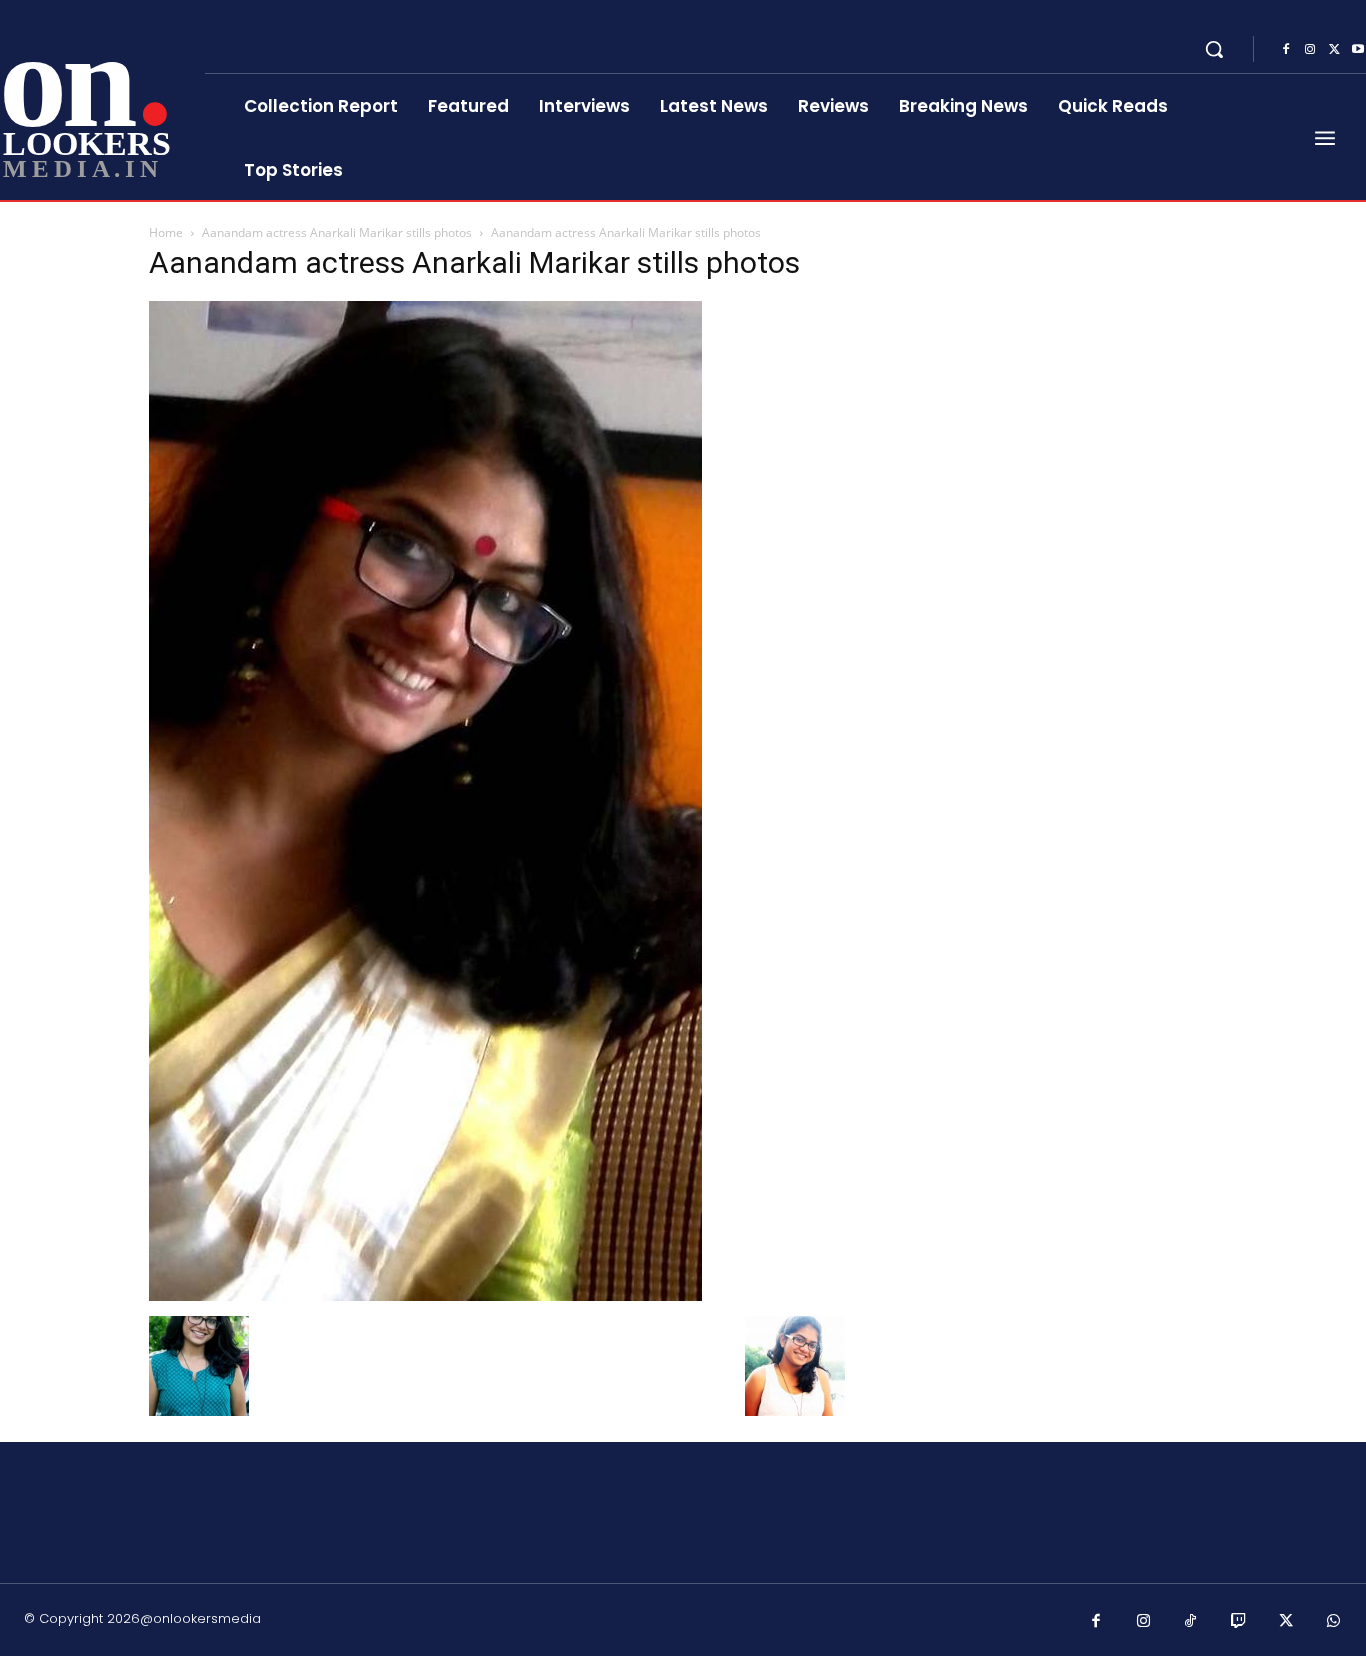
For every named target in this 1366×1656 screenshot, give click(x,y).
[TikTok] (1191, 1622)
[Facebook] (1286, 50)
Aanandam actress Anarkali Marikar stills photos (337, 232)
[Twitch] (1239, 1622)
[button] (1214, 49)
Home (166, 232)
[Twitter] (1334, 50)
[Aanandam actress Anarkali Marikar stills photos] (425, 1295)
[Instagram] (1310, 50)
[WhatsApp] (1334, 1622)
